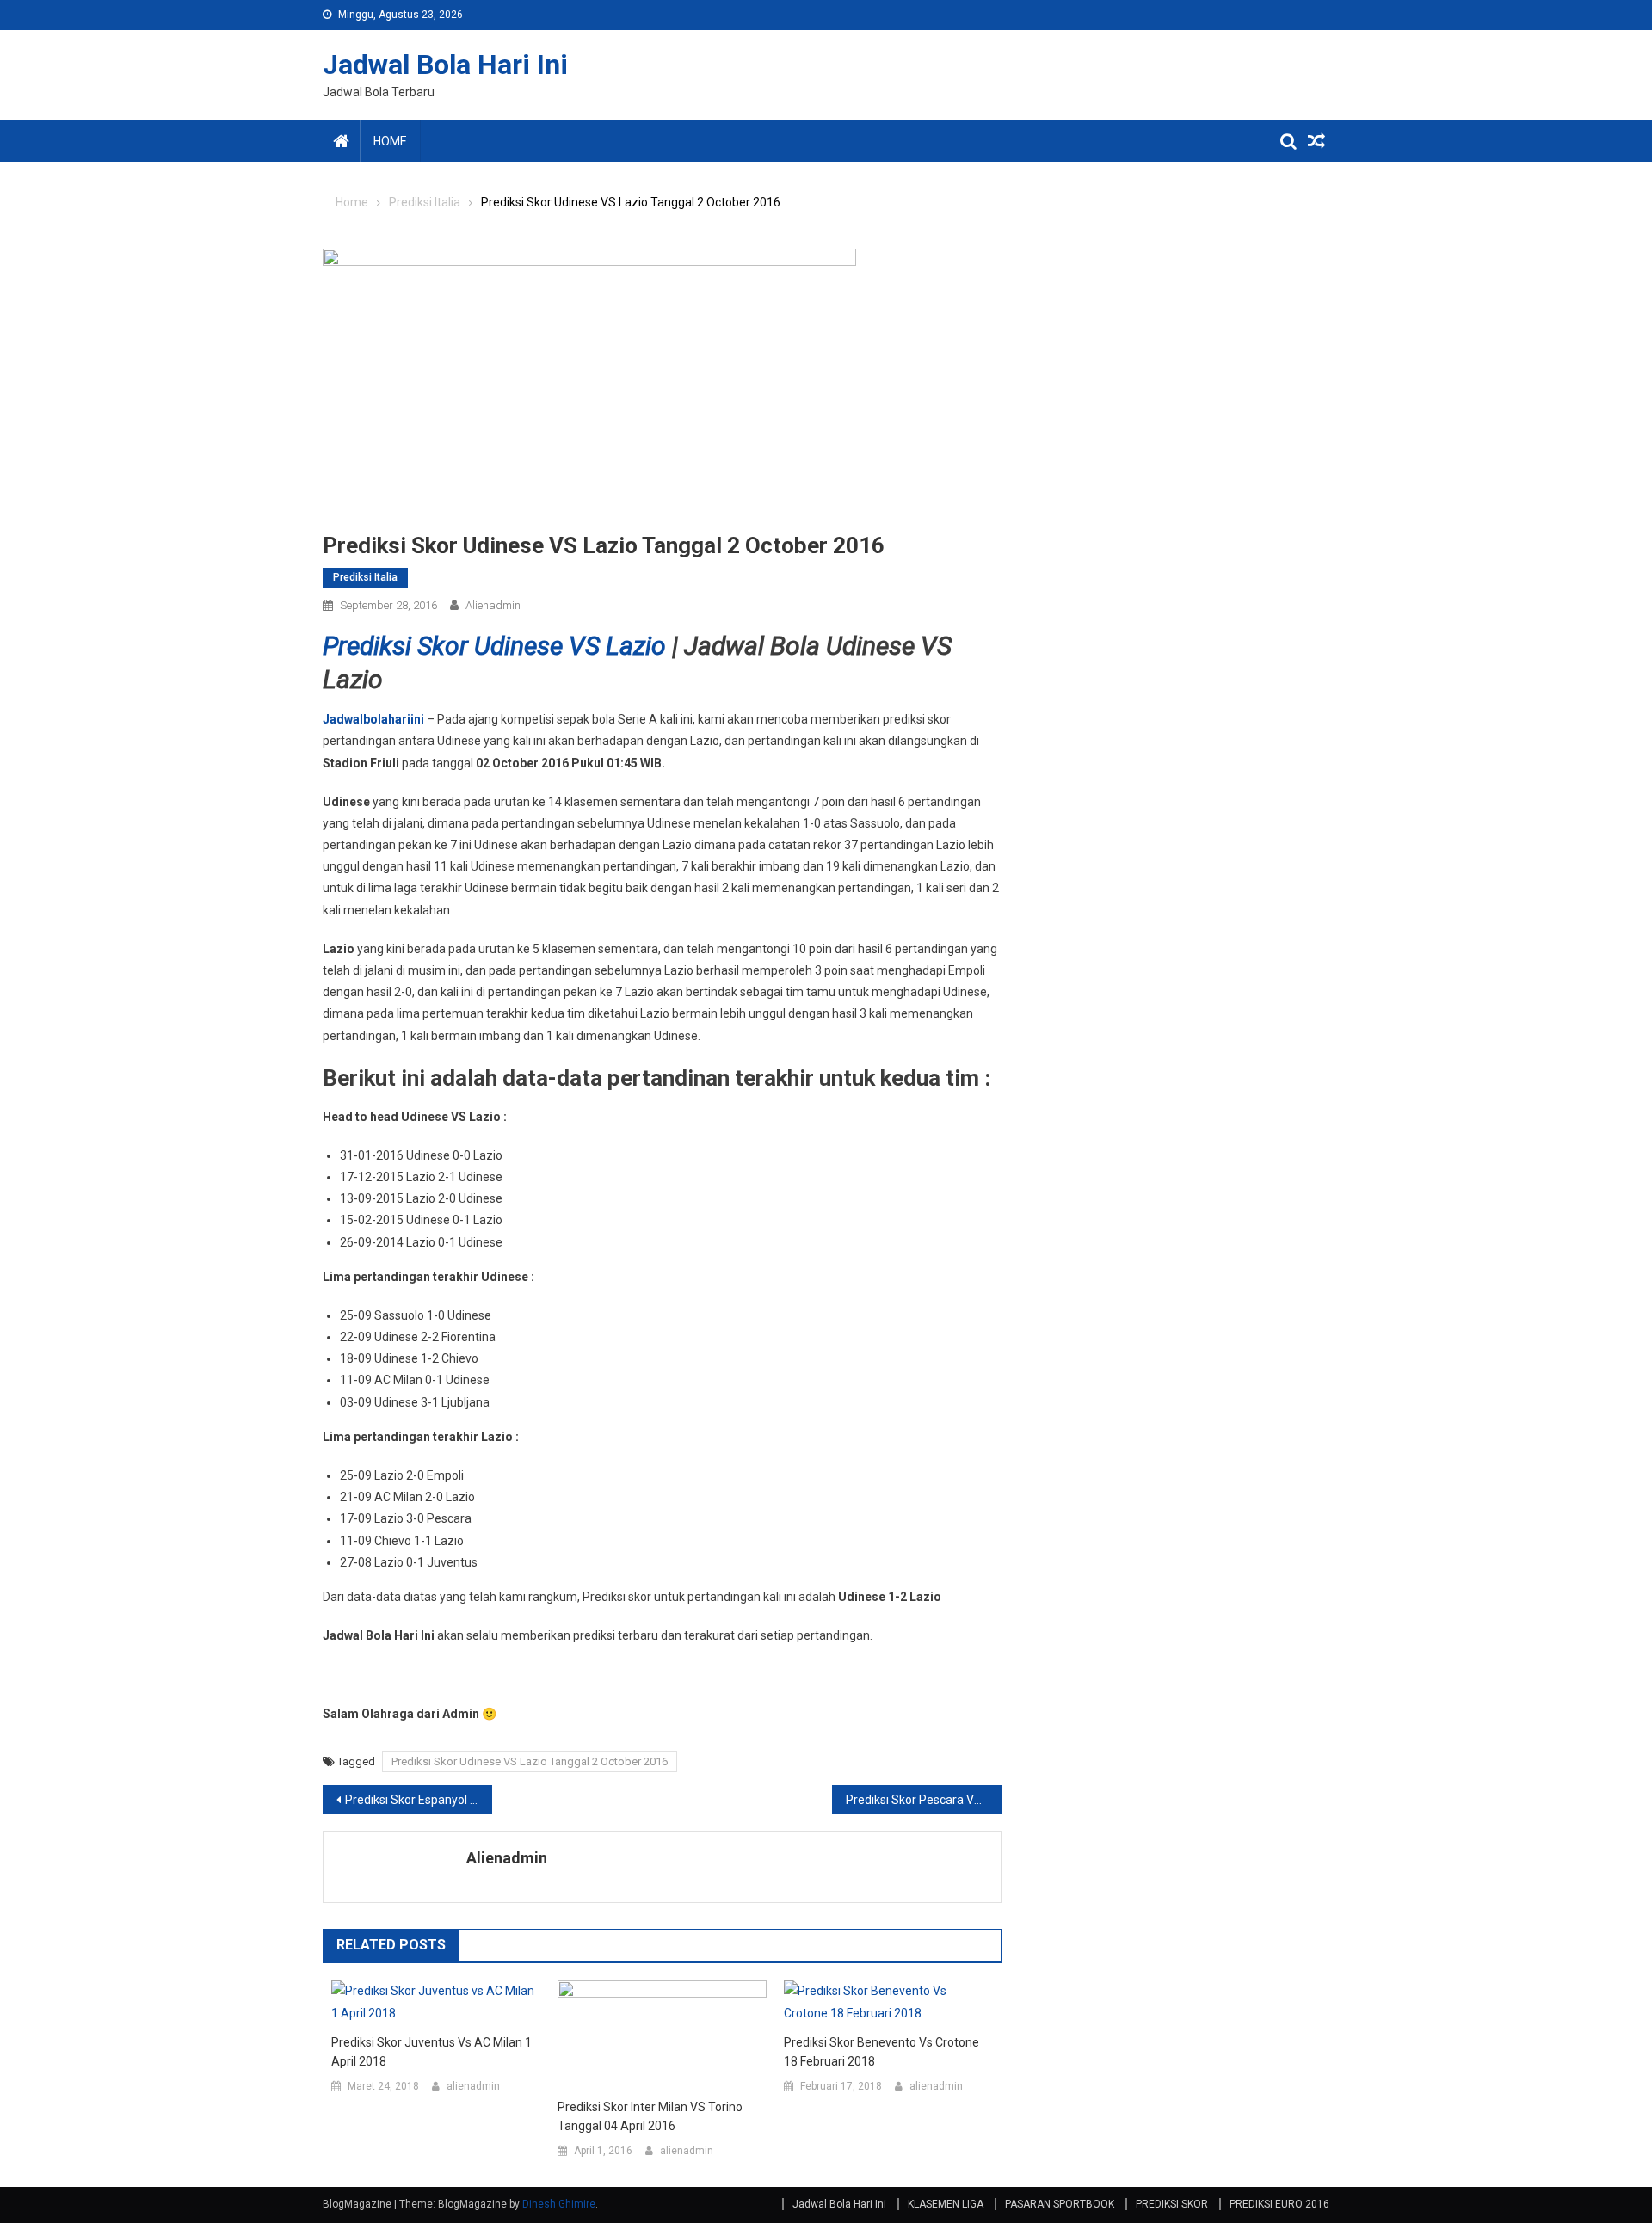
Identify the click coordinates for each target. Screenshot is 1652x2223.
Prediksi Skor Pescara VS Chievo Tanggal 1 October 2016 (924, 1800)
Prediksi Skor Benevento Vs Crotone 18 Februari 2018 (881, 2052)
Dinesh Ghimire (559, 2204)
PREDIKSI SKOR (1172, 2204)
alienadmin (493, 605)
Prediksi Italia (365, 577)
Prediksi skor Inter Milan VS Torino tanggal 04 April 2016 (650, 2116)
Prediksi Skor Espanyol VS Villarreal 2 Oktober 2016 (419, 1800)
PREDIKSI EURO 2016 (1279, 2204)
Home (390, 141)
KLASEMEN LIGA (946, 2204)
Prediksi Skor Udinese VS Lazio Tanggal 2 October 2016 (530, 1761)
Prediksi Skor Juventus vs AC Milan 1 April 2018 (431, 2052)
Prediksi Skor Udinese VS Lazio (494, 646)
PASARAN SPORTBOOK (1060, 2204)
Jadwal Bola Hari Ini (445, 65)
